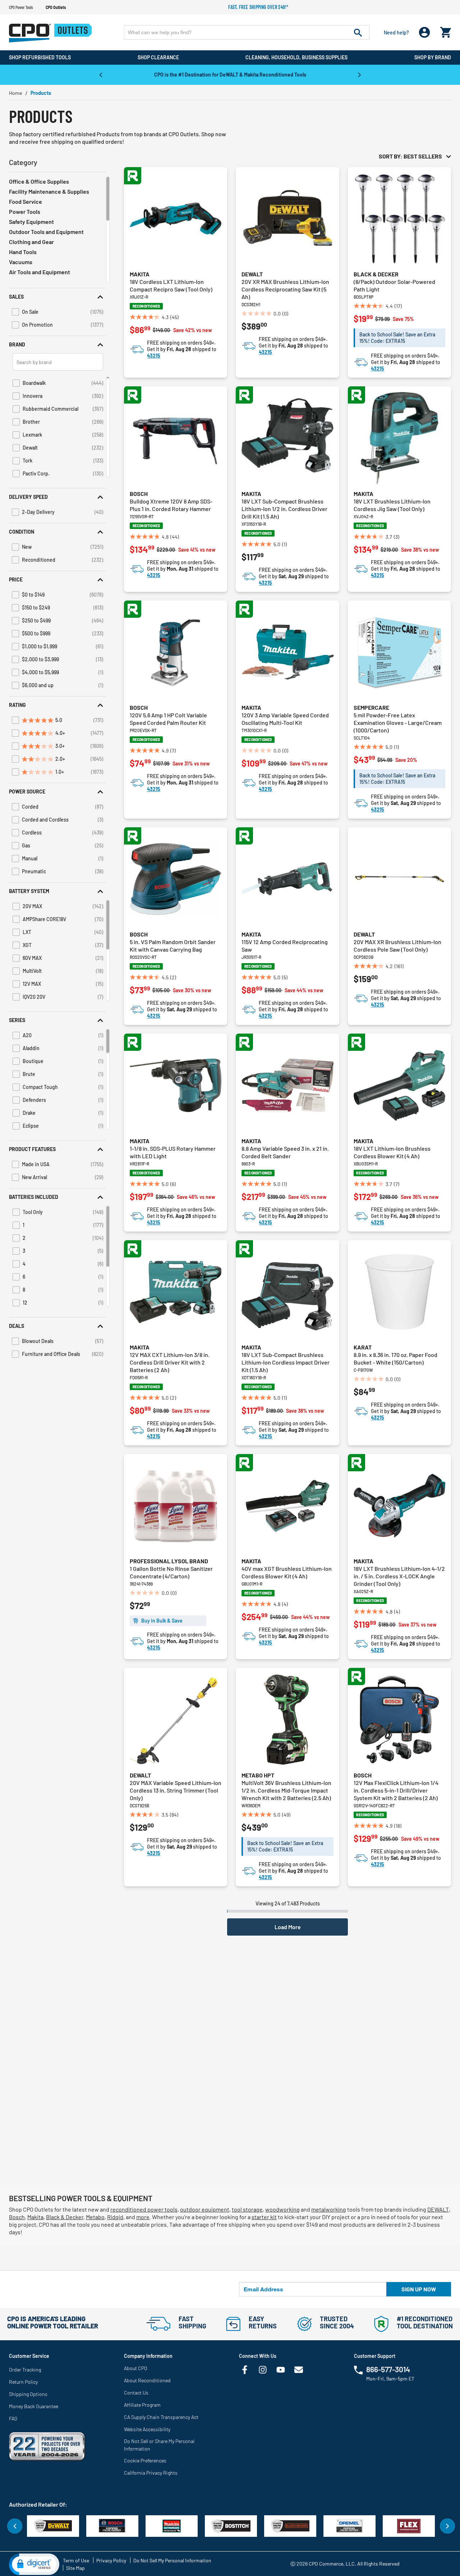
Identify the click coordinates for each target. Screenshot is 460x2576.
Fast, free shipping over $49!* (258, 7)
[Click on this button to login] (425, 33)
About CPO (136, 2368)
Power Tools (25, 211)
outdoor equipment (205, 2209)
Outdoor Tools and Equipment (46, 232)
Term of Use (76, 2560)
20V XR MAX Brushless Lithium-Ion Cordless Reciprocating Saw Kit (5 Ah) (285, 289)
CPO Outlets (56, 7)
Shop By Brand (433, 57)
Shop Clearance (158, 57)
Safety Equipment (31, 222)
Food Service (26, 201)
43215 (154, 356)
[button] (57, 297)
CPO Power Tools (21, 7)
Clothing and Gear (31, 242)
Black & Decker (376, 274)
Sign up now (419, 2289)
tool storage (247, 2209)
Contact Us (136, 2393)
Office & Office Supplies (39, 181)
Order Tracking (25, 2370)
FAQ (13, 2418)
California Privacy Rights (151, 2473)
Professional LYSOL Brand (169, 1561)
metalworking (329, 2209)
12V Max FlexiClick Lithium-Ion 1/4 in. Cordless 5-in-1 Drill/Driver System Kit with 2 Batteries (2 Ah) (396, 1790)
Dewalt (252, 274)
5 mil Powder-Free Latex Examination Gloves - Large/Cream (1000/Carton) (398, 723)
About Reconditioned (147, 2380)
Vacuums (21, 262)
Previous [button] (101, 74)
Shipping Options (28, 2394)
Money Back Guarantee (34, 2406)
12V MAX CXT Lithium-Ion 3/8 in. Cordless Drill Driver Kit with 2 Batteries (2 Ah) (170, 1362)
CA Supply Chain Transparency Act (161, 2417)
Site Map (75, 2568)
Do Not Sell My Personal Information (172, 2560)
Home (15, 93)
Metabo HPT (258, 1775)
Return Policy (23, 2382)
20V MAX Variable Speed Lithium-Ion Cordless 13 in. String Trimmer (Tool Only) (176, 1790)
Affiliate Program (142, 2405)
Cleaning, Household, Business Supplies (296, 57)
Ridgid (115, 2217)
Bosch (139, 494)
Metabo (95, 2217)
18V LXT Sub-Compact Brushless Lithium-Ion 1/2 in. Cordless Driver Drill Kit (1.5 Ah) (284, 509)
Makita (140, 274)
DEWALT (438, 2209)
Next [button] (359, 74)
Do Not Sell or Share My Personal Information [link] (159, 2445)
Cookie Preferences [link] (145, 2460)
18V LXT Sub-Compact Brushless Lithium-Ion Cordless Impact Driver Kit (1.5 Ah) (286, 1362)
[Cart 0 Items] (446, 31)
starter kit (264, 2217)
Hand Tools (23, 252)
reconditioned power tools (144, 2209)
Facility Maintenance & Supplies (49, 191)
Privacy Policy (111, 2560)
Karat (363, 1347)
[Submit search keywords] (358, 32)
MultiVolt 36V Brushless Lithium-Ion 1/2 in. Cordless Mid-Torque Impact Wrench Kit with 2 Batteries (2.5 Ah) (286, 1790)
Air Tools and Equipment (40, 272)
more (143, 2217)
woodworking (282, 2209)
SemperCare (371, 707)
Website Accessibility (147, 2429)
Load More (288, 1927)
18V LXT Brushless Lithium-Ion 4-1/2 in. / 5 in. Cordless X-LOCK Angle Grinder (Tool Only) (399, 1576)
